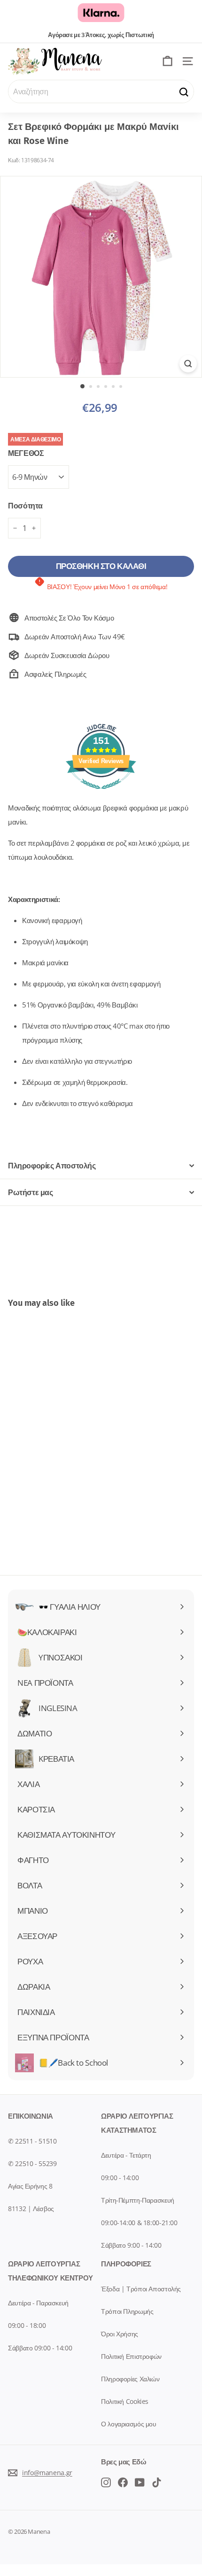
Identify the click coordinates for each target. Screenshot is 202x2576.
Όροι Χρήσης (120, 2334)
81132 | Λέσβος (31, 2209)
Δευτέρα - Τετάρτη (126, 2155)
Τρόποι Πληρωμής (127, 2311)
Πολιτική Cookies (125, 2401)
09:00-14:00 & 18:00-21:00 (139, 2223)
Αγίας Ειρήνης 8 (30, 2186)
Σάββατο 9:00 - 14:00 (131, 2245)
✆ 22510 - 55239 (32, 2163)
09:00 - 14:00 (120, 2178)
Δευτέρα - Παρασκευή (38, 2303)
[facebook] (106, 2482)
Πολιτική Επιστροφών (131, 2356)
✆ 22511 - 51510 (32, 2141)
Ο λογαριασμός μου (129, 2424)
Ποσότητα (25, 506)
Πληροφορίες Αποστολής (52, 1166)
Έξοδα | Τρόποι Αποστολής (141, 2289)
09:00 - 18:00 (27, 2325)
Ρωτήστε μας (31, 1192)
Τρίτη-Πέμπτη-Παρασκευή (138, 2200)
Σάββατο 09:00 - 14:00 (40, 2348)
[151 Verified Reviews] (101, 794)
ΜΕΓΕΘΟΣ (26, 453)
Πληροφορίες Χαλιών (130, 2379)
